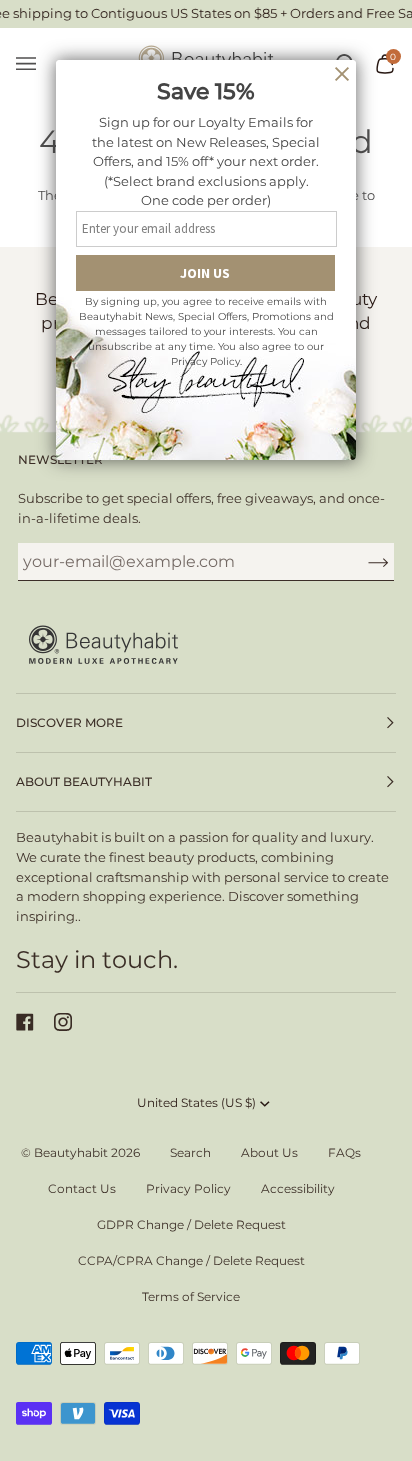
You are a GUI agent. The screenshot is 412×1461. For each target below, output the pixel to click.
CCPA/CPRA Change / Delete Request (191, 1260)
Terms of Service (191, 1296)
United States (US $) (196, 1102)
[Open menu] (36, 64)
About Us (269, 1152)
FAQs (344, 1152)
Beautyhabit (71, 1152)
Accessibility (298, 1188)
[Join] (362, 562)
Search (190, 1152)
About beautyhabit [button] (84, 781)
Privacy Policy (188, 1188)
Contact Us (82, 1188)
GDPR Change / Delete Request (191, 1224)
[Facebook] (25, 1022)
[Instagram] (63, 1022)
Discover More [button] (69, 722)
